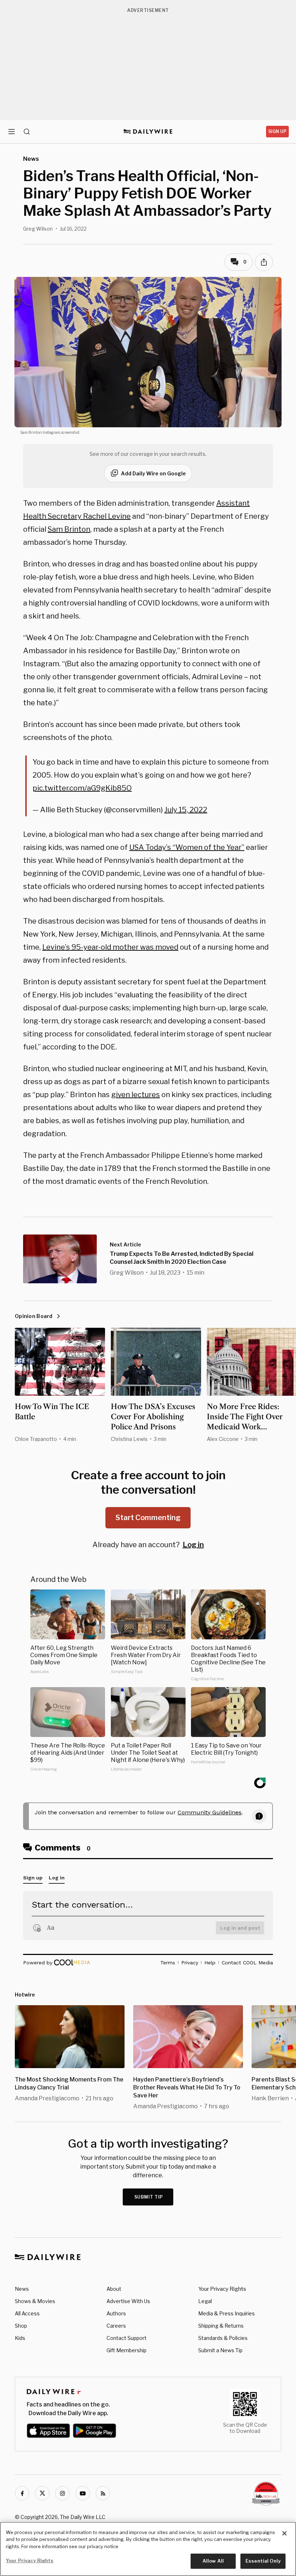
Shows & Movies (35, 2301)
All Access (27, 2313)
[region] (148, 2549)
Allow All (213, 2561)
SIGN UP (277, 131)
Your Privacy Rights (222, 2289)
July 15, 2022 (186, 810)
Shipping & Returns (221, 2326)
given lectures (136, 1095)
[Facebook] (22, 2493)
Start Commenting (148, 1518)
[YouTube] (83, 2493)
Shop (21, 2326)
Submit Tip (149, 2197)
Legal (205, 2301)
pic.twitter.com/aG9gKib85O (82, 788)
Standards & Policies (223, 2338)
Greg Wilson (38, 229)
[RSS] (103, 2493)
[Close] (284, 2533)
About (114, 2289)
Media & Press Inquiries (227, 2313)
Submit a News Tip (220, 2350)
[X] (42, 2493)
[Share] (264, 262)
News (22, 2289)
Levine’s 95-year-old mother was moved (110, 947)
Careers (116, 2326)
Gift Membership (127, 2350)
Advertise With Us (128, 2301)
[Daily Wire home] (148, 132)
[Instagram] (62, 2493)
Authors (116, 2313)
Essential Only (263, 2561)
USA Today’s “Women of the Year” (187, 847)
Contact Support (127, 2338)
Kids (20, 2338)
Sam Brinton (69, 529)
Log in (193, 1545)
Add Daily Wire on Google (153, 473)
